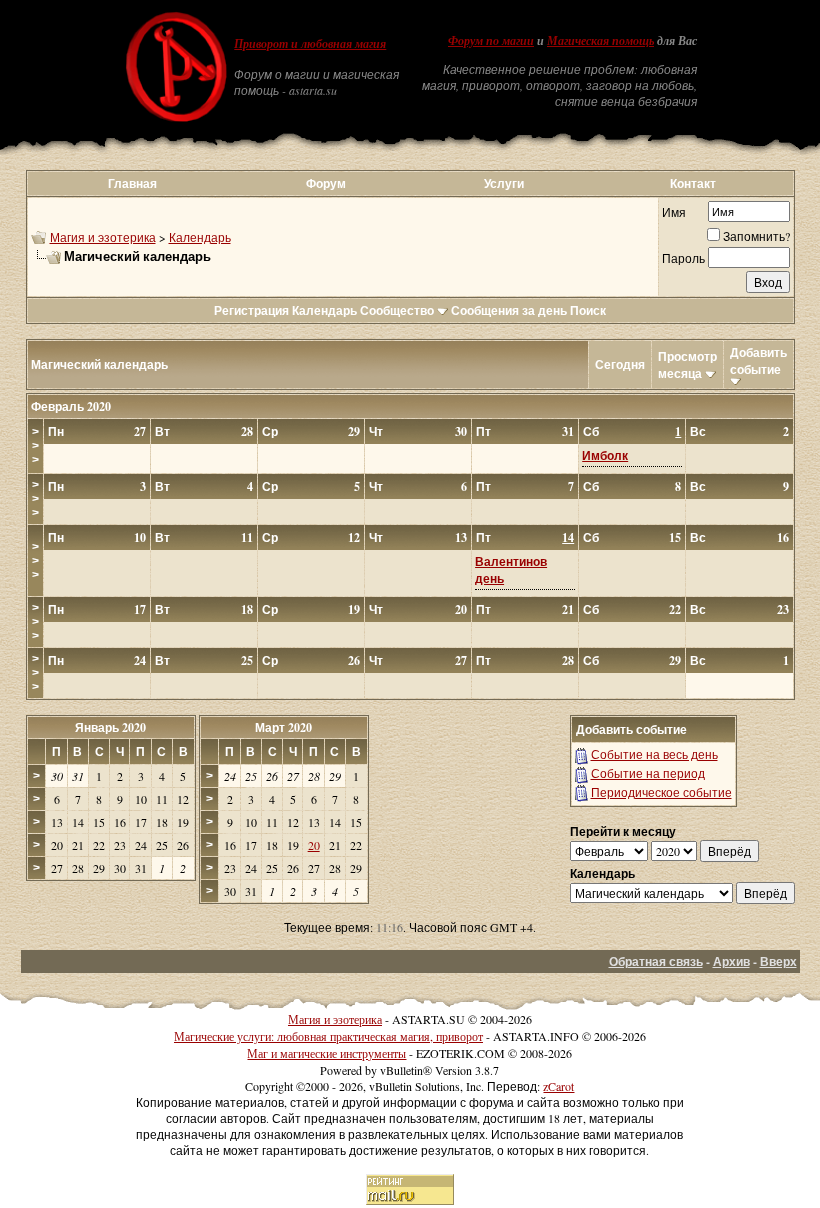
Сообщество (397, 310)
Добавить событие (758, 361)
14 (568, 537)
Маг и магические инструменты (326, 1053)
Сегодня (620, 364)
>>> (35, 446)
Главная (132, 183)
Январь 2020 (110, 727)
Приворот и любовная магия (310, 44)
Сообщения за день (509, 310)
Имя (674, 212)
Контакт (693, 183)
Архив (731, 961)
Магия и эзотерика (103, 237)
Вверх (778, 961)
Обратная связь (656, 961)
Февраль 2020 (71, 406)
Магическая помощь (600, 41)
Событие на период (648, 773)
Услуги (504, 183)
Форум (326, 183)
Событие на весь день (654, 754)
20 (314, 845)
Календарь (200, 237)
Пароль (683, 258)
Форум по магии (491, 41)
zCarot (558, 1086)
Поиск (588, 310)
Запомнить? (756, 236)
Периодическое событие (661, 792)
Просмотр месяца (687, 365)
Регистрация (251, 310)
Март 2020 (283, 727)
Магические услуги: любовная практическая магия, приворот (328, 1036)
